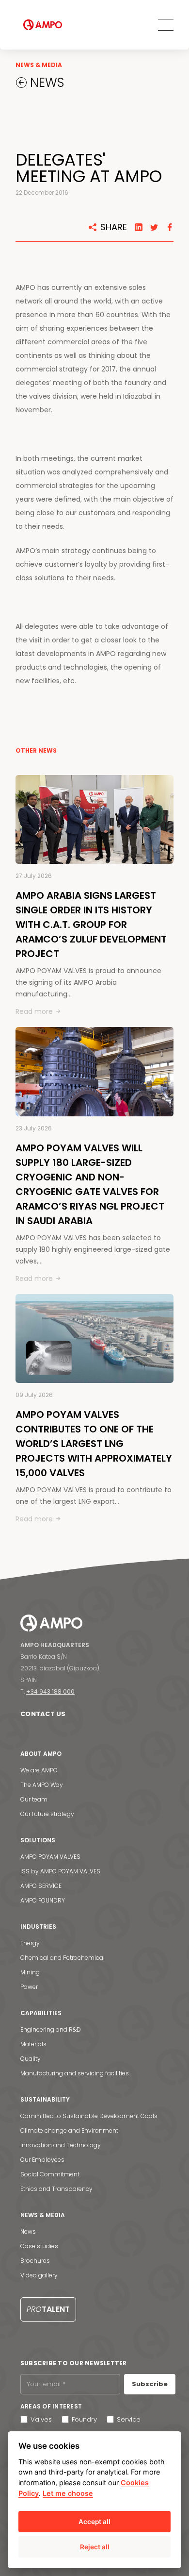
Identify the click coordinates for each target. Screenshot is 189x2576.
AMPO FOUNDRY (43, 1900)
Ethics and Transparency (56, 2189)
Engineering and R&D (51, 2029)
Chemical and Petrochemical (63, 1958)
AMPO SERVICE (41, 1886)
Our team (34, 1799)
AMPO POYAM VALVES (50, 1857)
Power (29, 1987)
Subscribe (150, 2384)
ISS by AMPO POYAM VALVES (60, 1871)
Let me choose (68, 2493)
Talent (48, 2309)
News (28, 2231)
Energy (30, 1943)
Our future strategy (47, 1814)
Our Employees (42, 2160)
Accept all (94, 2522)
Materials (33, 2044)
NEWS (45, 83)
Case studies (39, 2246)
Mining (30, 1972)
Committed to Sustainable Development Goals (89, 2116)
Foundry (84, 2419)
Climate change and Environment (69, 2130)
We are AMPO (39, 1770)
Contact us (43, 1714)
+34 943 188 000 (50, 1692)
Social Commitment (50, 2174)
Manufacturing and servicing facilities (75, 2073)
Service (129, 2419)
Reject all (95, 2547)
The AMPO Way (42, 1785)
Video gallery (39, 2275)
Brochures (35, 2261)
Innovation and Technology (61, 2145)
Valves (41, 2419)
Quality (31, 2059)
